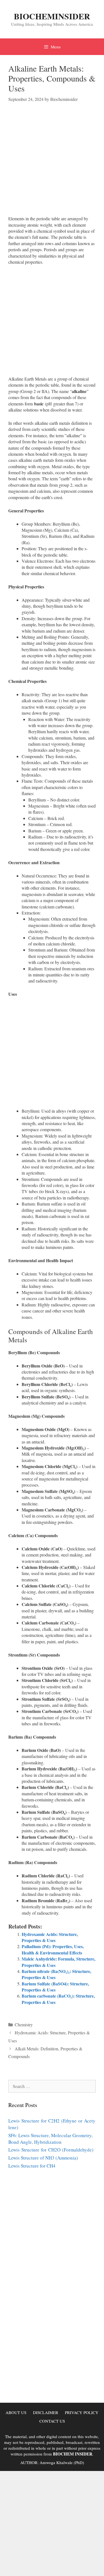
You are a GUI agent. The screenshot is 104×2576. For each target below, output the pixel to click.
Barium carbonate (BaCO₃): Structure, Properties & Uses (58, 1999)
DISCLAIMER (46, 2412)
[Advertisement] (52, 164)
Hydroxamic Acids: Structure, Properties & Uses (50, 1937)
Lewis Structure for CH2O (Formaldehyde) (51, 2150)
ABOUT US (16, 2412)
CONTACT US (52, 2421)
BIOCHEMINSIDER (52, 16)
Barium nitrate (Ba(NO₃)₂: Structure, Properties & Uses (56, 1974)
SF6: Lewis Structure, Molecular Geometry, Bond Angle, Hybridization (50, 2139)
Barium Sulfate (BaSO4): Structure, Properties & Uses (55, 1987)
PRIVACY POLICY (82, 2412)
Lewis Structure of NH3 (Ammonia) (43, 2158)
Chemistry (24, 2025)
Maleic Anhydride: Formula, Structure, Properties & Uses (59, 1962)
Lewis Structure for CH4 (32, 2166)
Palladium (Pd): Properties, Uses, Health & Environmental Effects (53, 1949)
